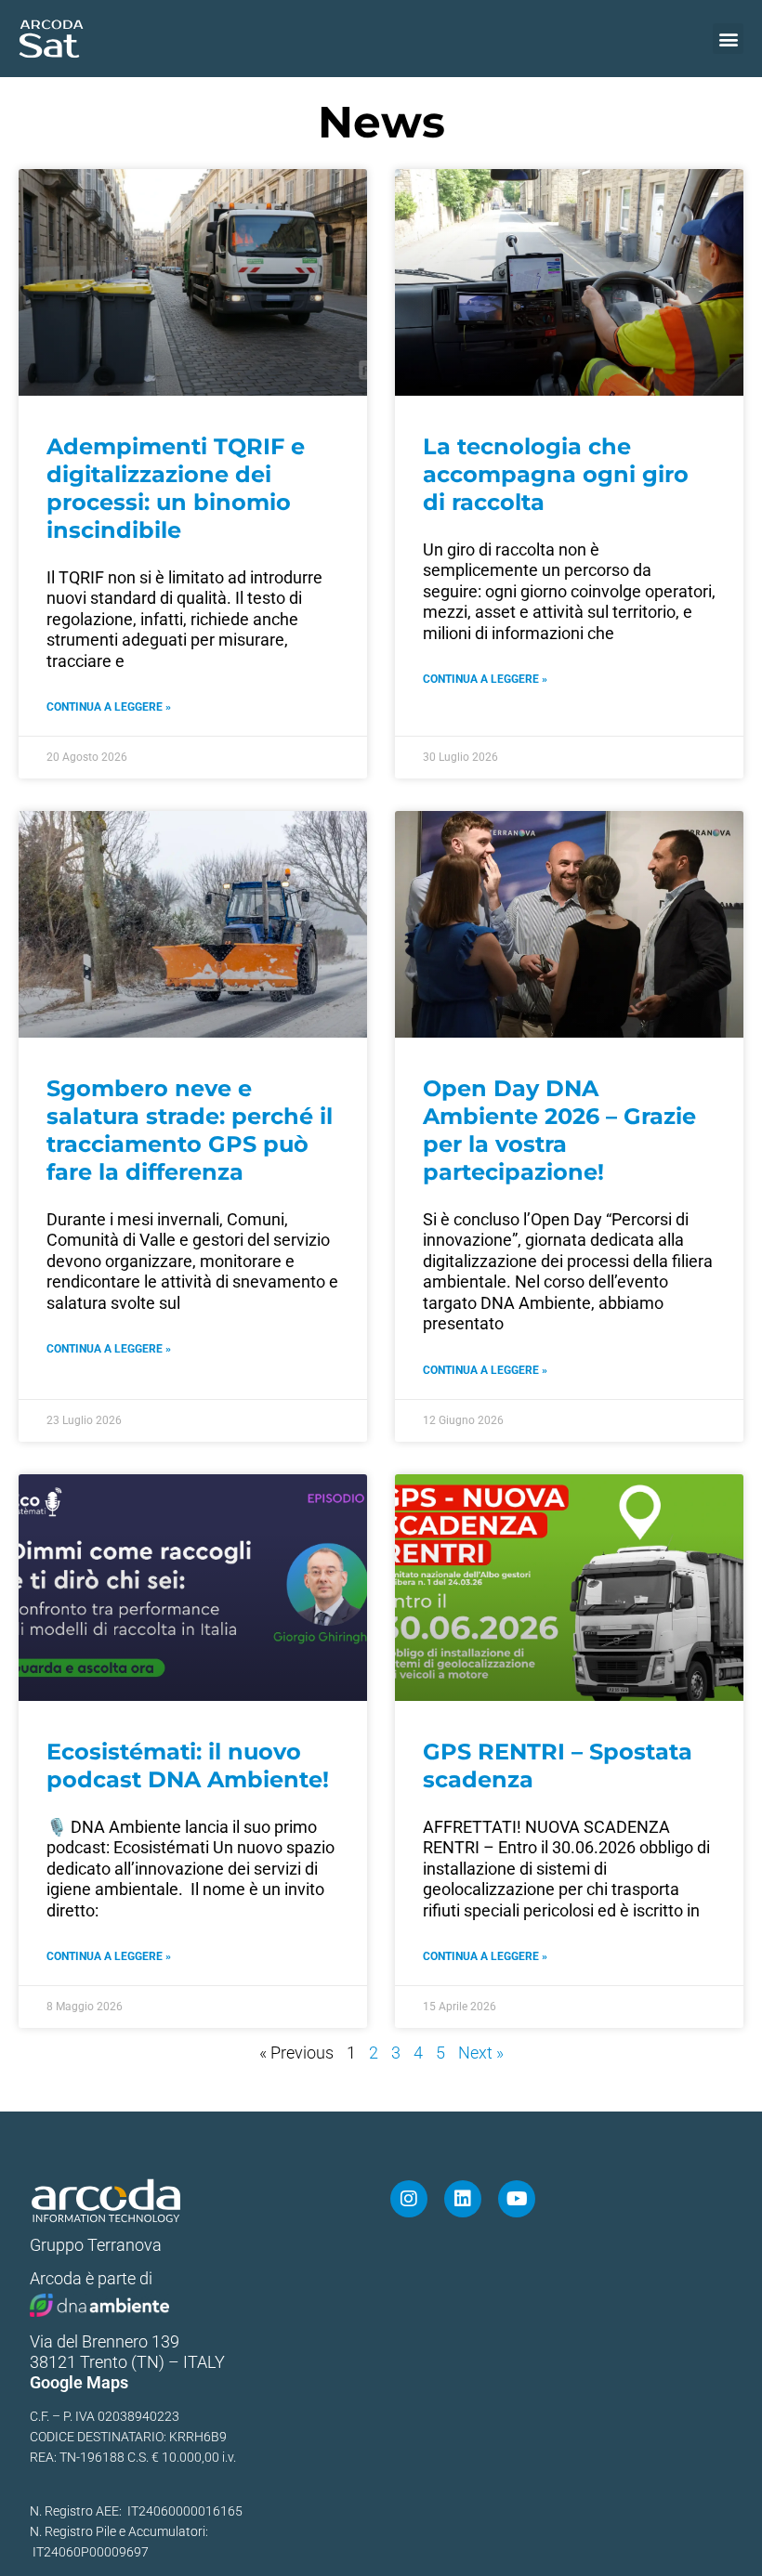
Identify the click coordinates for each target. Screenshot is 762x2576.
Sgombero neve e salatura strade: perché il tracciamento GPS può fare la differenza (190, 1130)
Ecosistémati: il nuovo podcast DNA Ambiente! (188, 1765)
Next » (481, 2053)
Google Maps (79, 2382)
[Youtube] (517, 2199)
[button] (728, 39)
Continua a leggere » (109, 707)
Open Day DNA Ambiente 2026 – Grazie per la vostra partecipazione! (559, 1130)
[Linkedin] (463, 2199)
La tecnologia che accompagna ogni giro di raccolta (556, 474)
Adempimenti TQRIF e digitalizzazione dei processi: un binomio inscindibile (176, 488)
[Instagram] (409, 2199)
